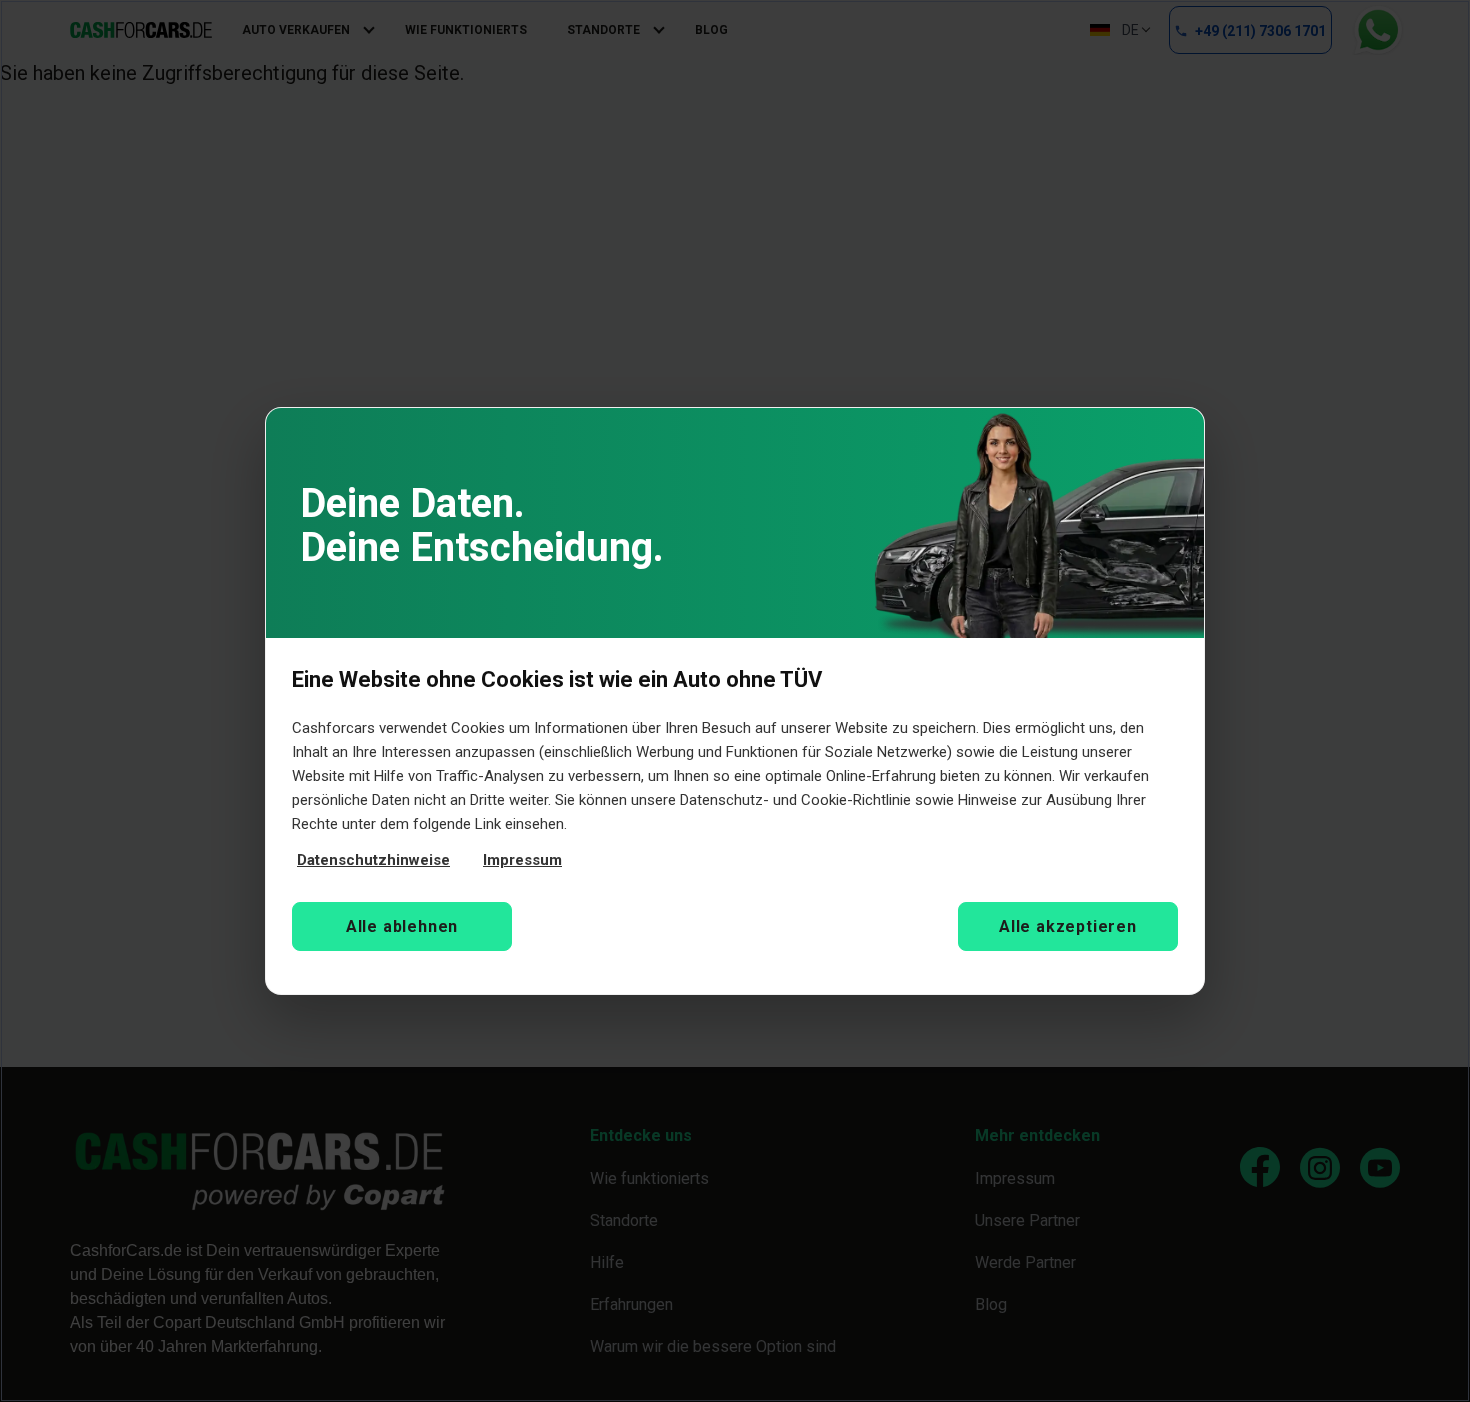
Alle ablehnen (402, 926)
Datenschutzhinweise (373, 860)
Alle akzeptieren (1068, 926)
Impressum (522, 860)
